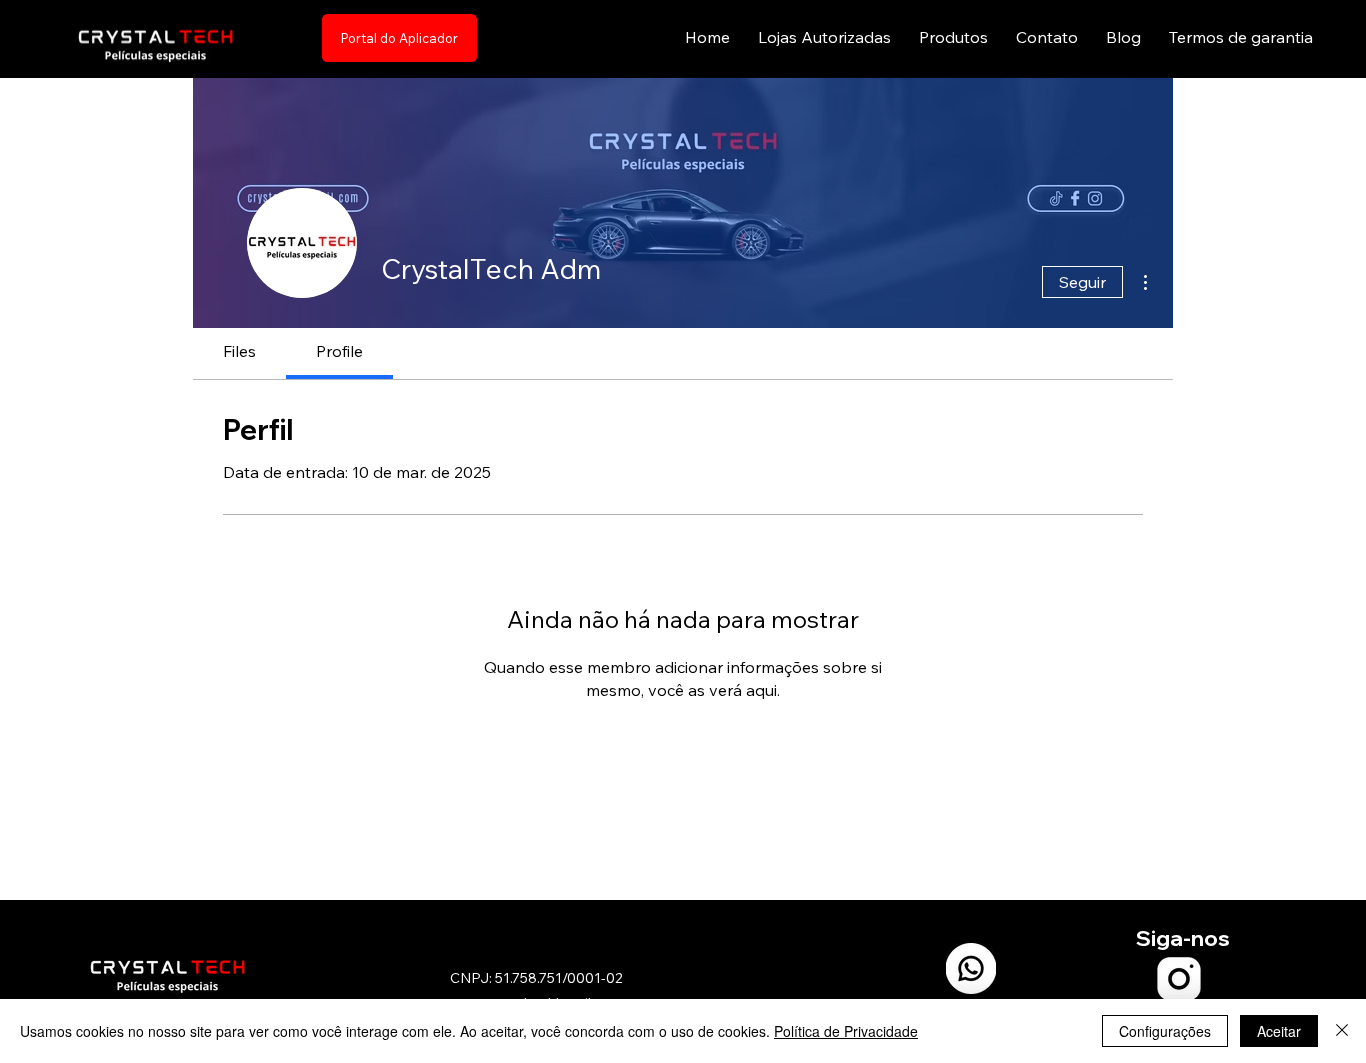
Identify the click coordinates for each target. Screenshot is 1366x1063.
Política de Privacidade (846, 1031)
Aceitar (1279, 1031)
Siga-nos (1183, 937)
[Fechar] (1342, 1031)
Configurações (1165, 1031)
